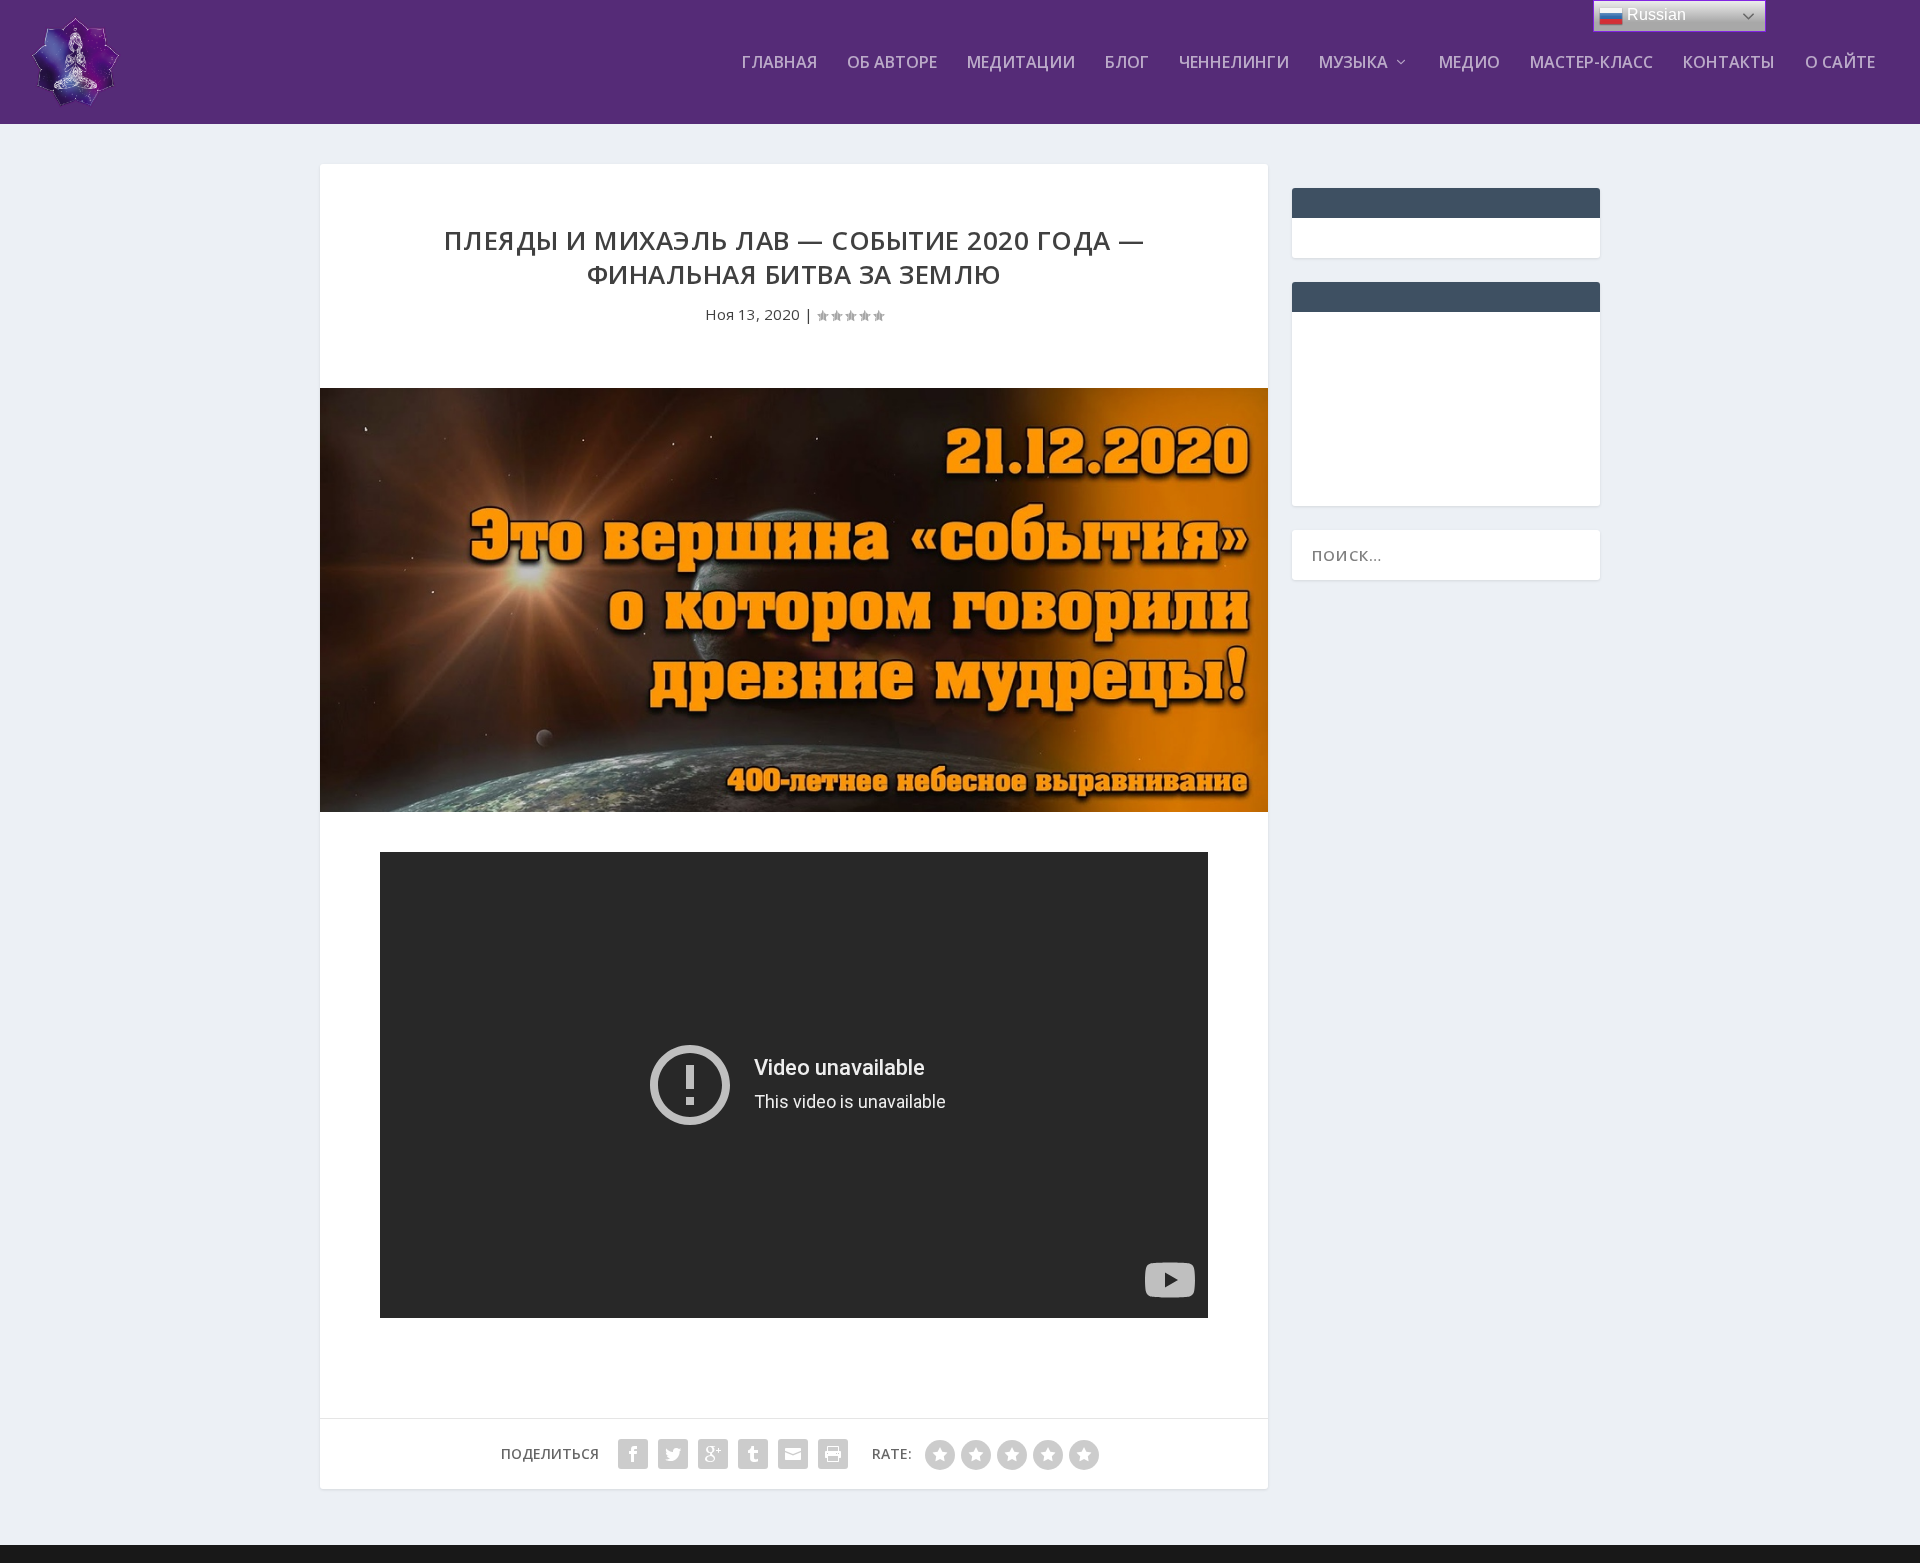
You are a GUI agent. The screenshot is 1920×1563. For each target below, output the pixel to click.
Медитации (1021, 63)
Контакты (1729, 63)
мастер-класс (1591, 63)
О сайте (1840, 63)
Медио (1469, 63)
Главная (779, 63)
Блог (1127, 63)
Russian (1654, 14)
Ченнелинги (1234, 63)
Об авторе (892, 63)
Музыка (1353, 63)
